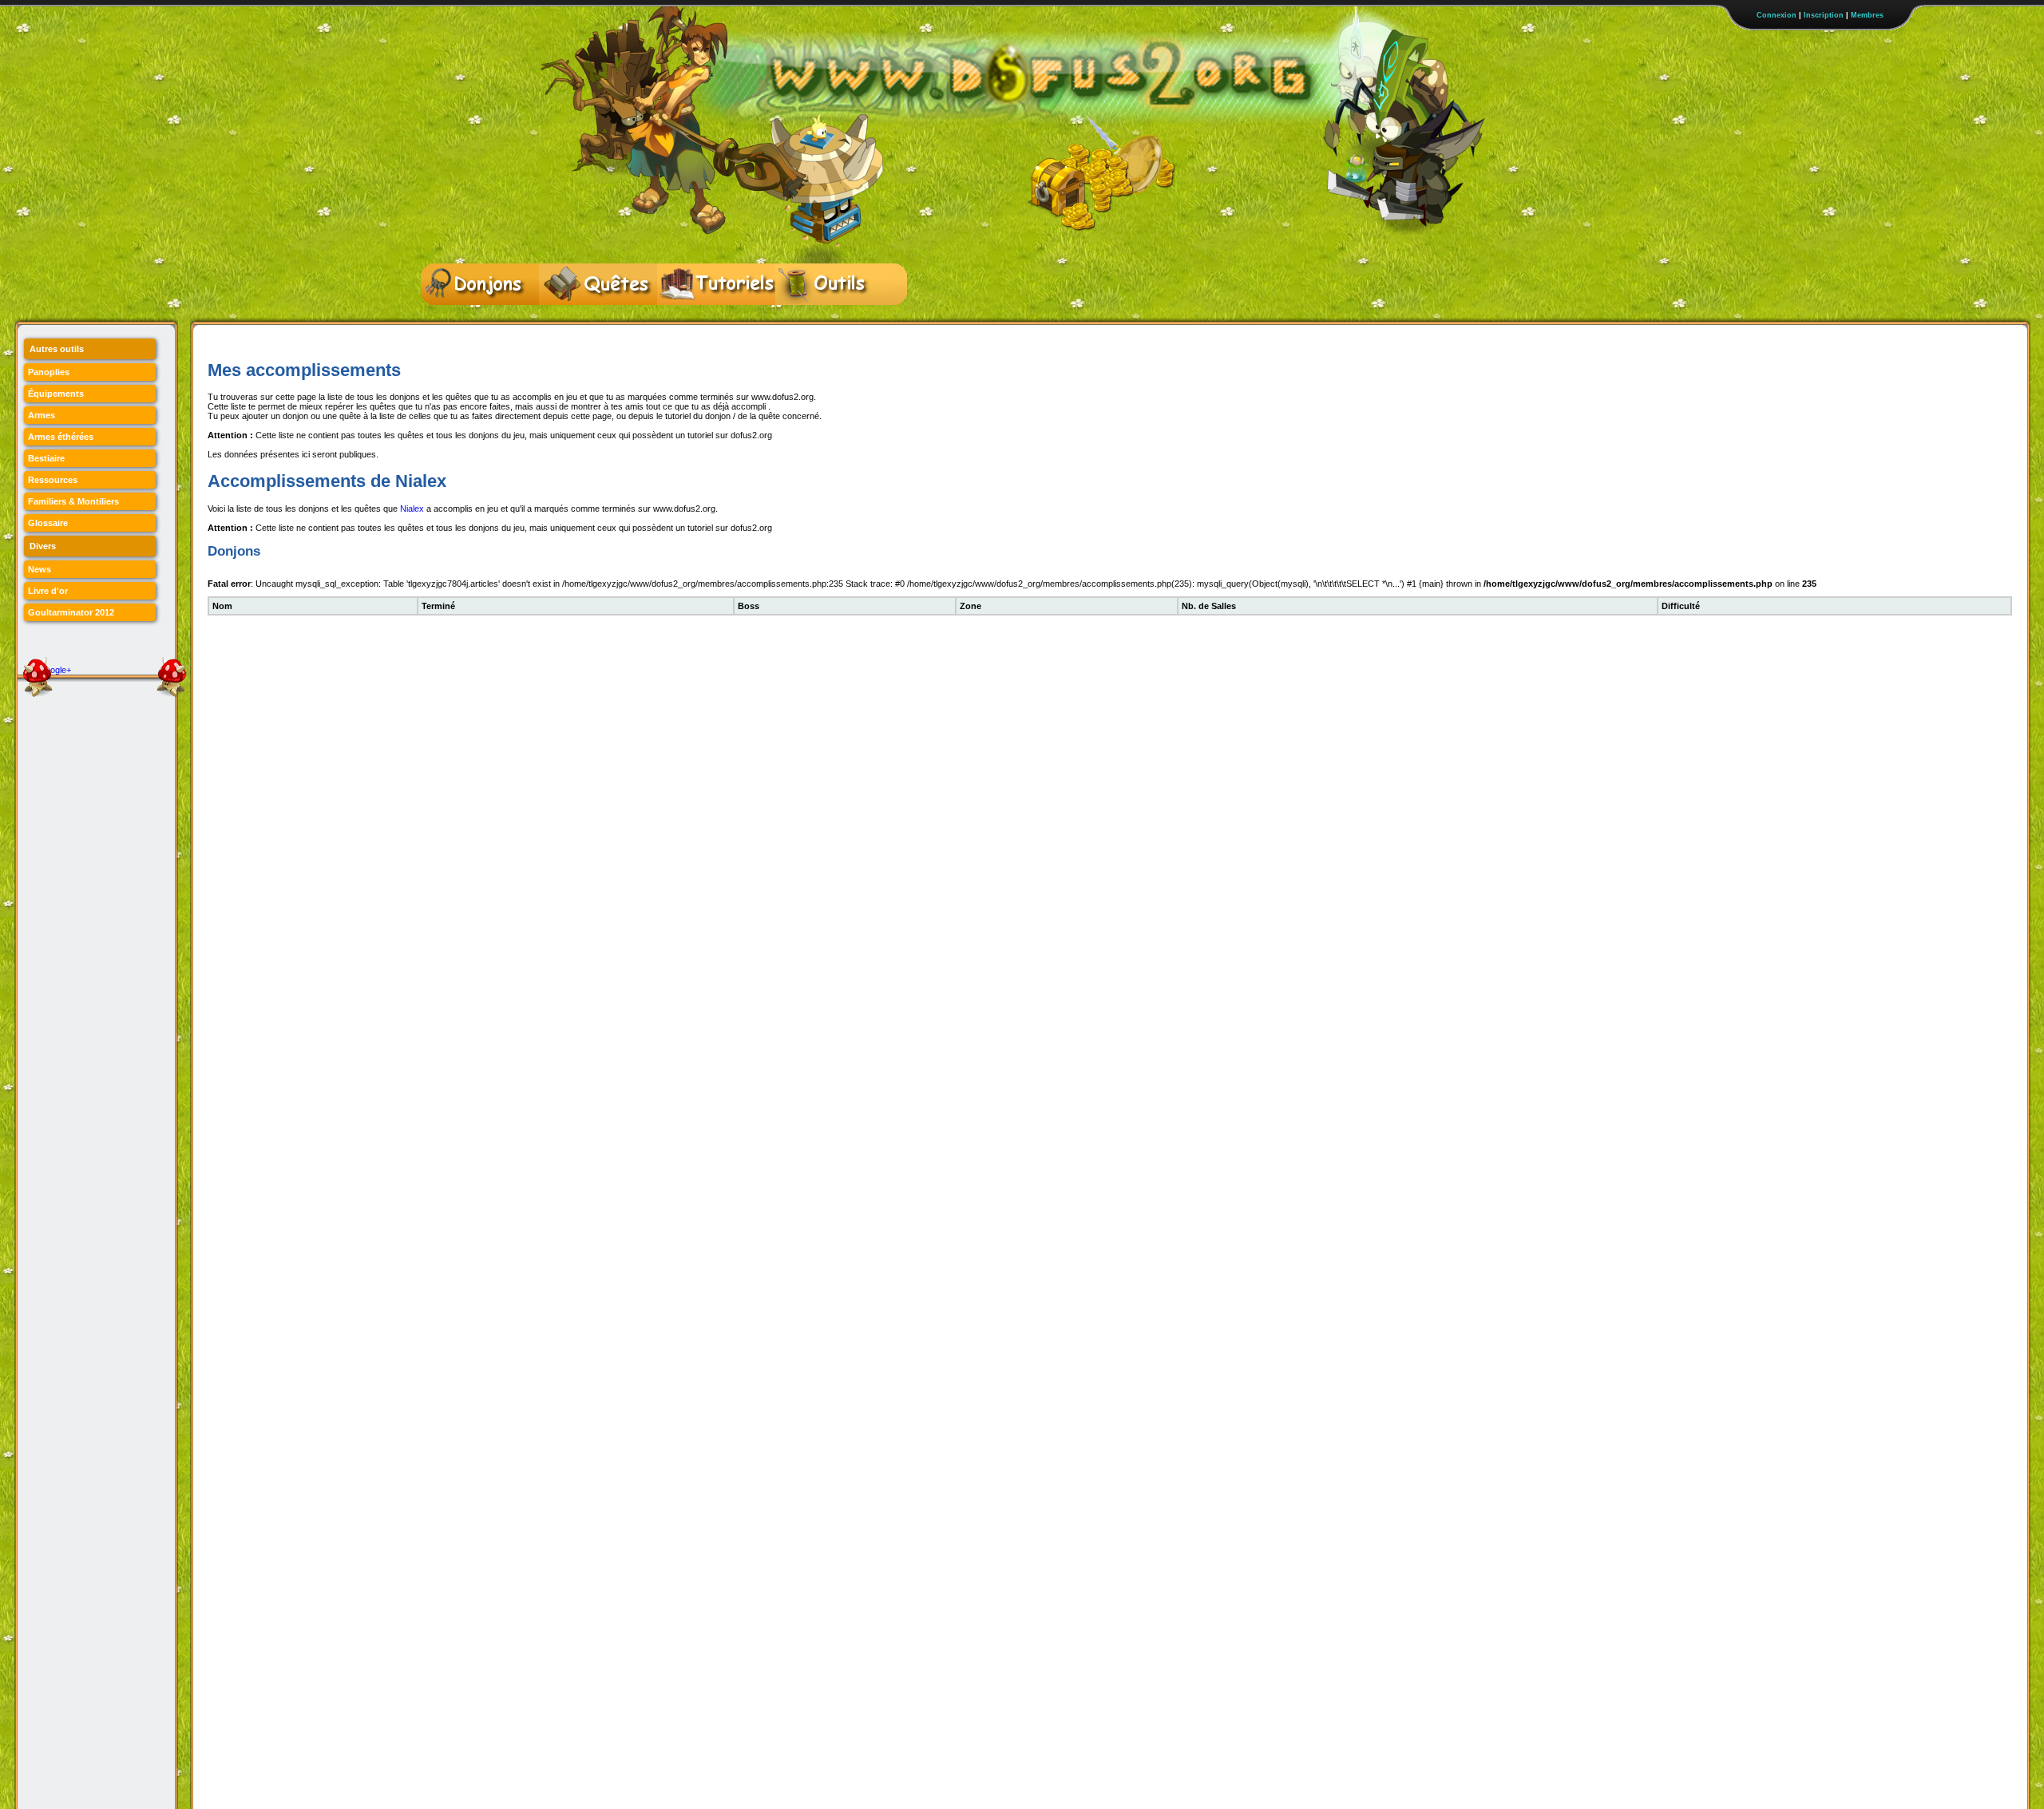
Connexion (1777, 15)
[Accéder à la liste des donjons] (480, 284)
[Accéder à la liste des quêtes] (598, 284)
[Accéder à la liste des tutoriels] (716, 284)
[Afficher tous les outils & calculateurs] (834, 284)
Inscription (1824, 15)
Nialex (412, 509)
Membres (1867, 15)
